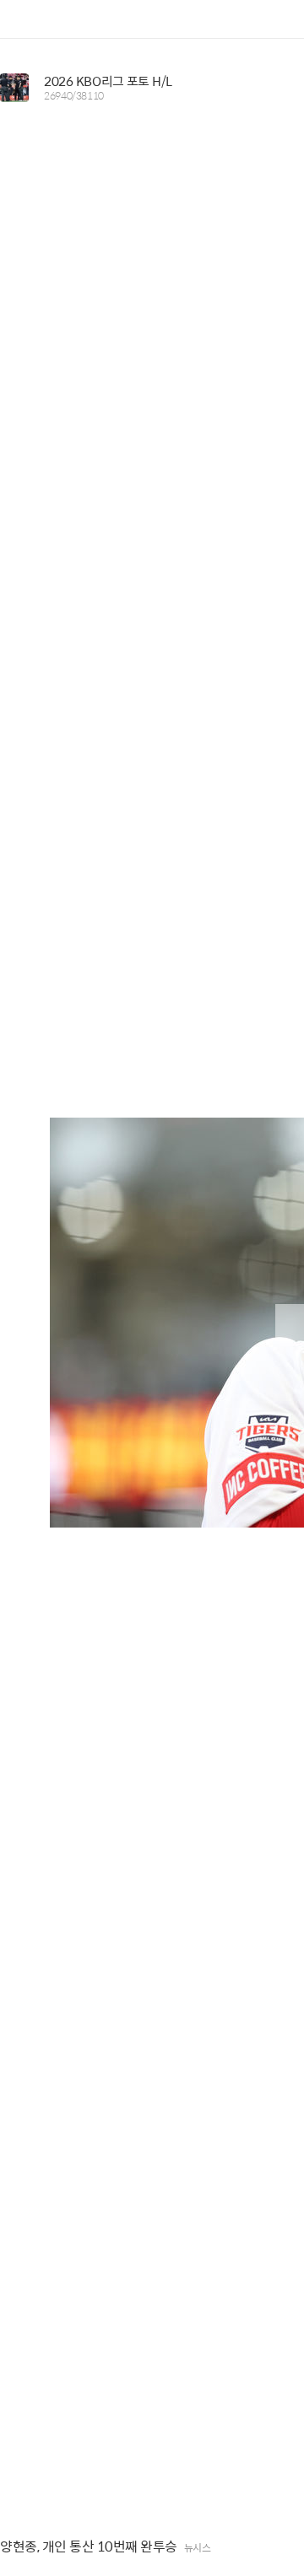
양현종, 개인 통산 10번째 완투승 (89, 2546)
